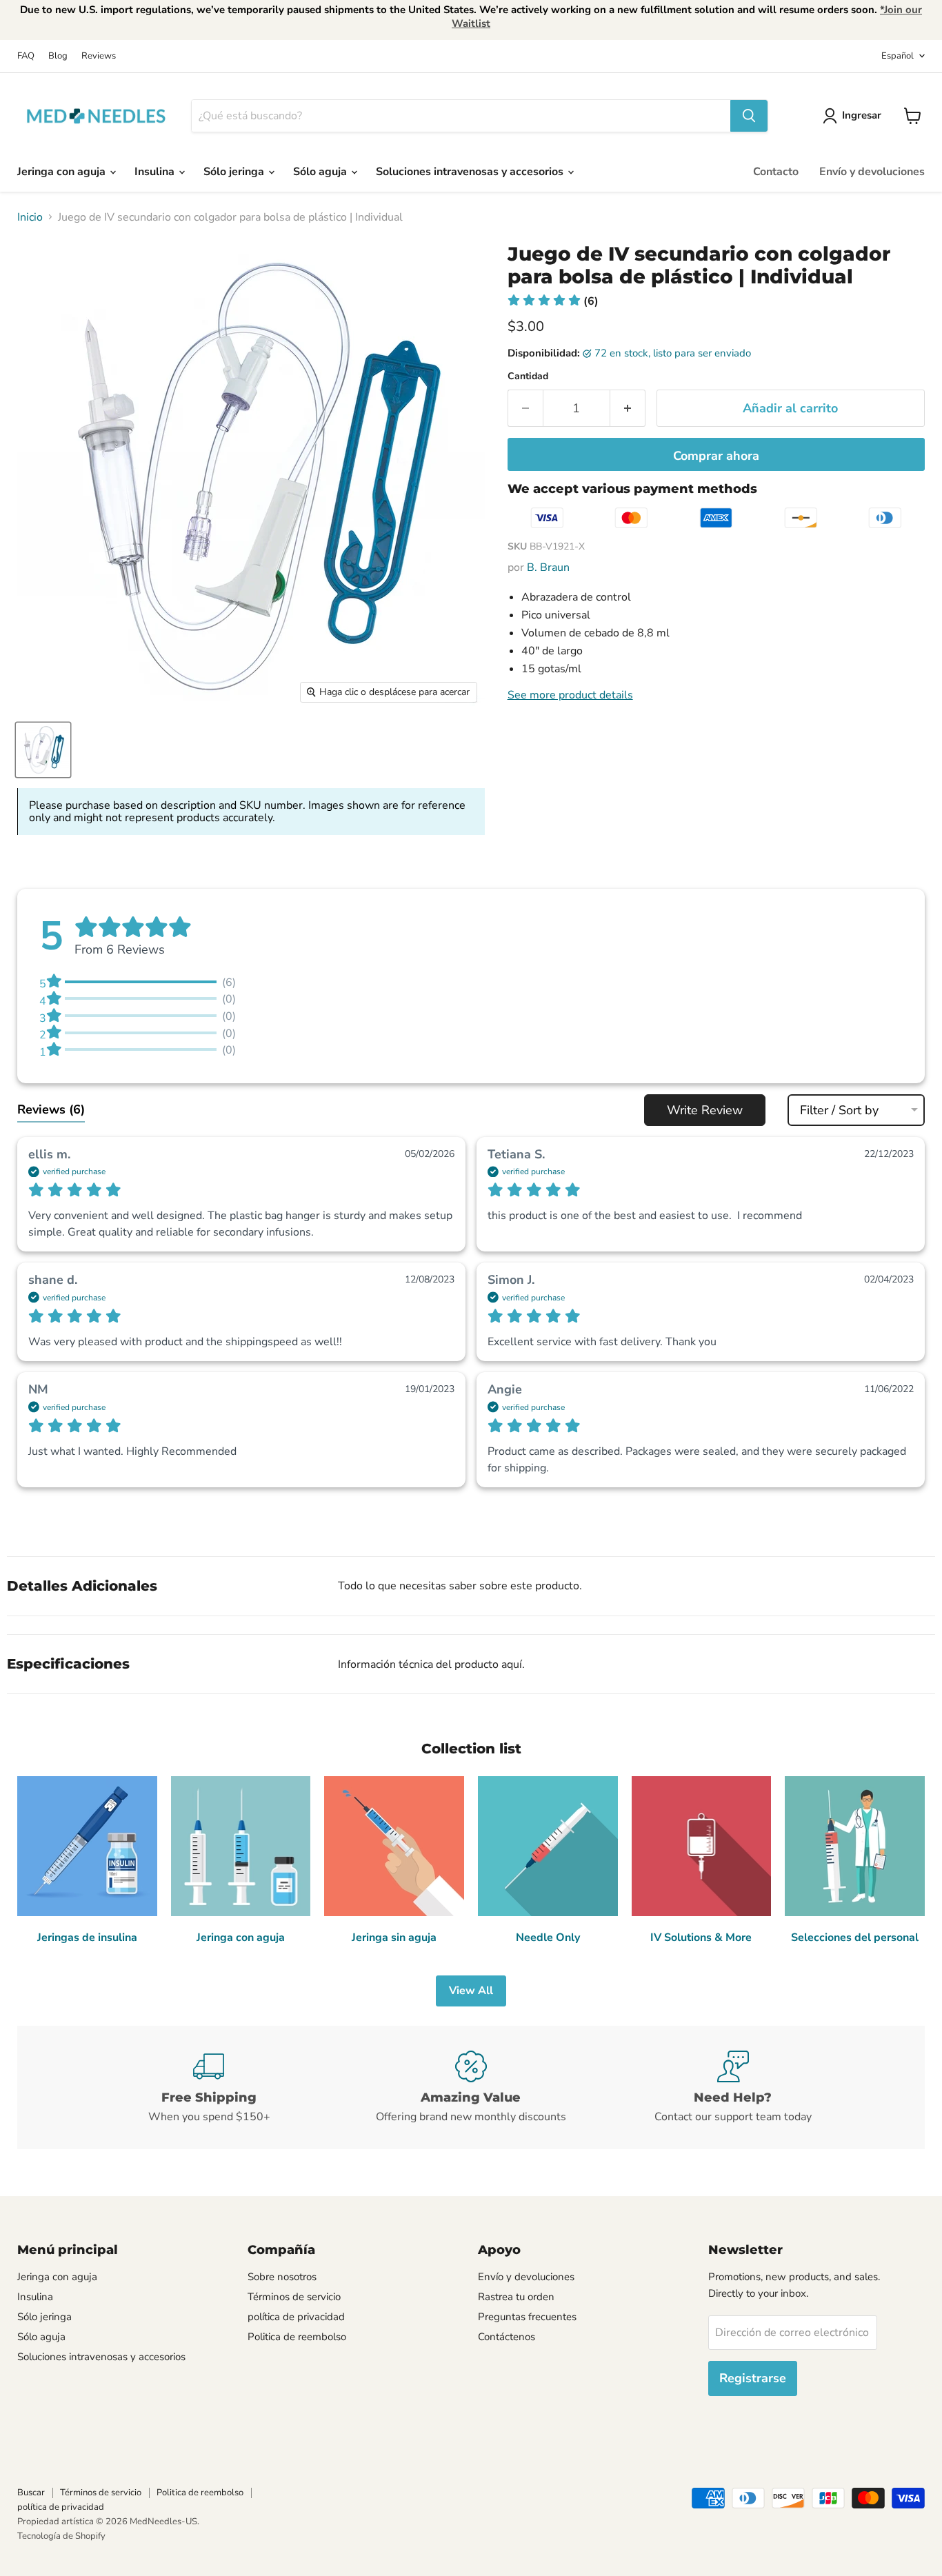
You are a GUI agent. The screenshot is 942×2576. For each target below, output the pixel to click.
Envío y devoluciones (872, 172)
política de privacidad (296, 2317)
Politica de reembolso (297, 2337)
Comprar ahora (716, 456)
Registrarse (753, 2378)
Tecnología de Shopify (61, 2536)
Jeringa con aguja (63, 172)
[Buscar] (749, 116)
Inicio (30, 217)
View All (471, 1991)
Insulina (156, 172)
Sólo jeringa (235, 172)
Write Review (705, 1110)
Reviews (99, 56)
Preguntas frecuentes (527, 2317)
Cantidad (528, 376)
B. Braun (548, 567)
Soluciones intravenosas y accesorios (471, 172)
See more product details (570, 695)
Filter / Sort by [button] (839, 1110)
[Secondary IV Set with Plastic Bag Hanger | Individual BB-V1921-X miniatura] (43, 750)
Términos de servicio (294, 2297)
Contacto (776, 172)
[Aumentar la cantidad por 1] (628, 409)
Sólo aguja (321, 172)
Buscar (31, 2493)
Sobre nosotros (282, 2277)
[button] (553, 301)
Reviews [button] (51, 1109)
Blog (58, 56)
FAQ (26, 56)
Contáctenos (507, 2337)
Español (898, 56)
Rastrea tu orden (516, 2297)
